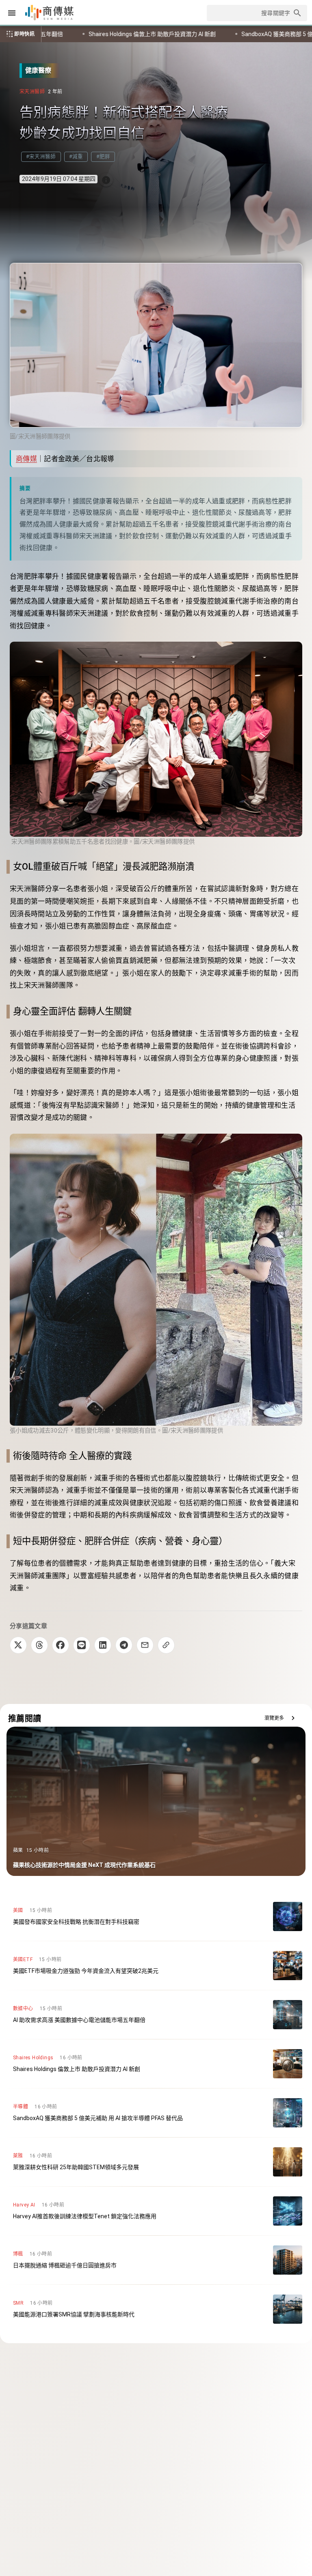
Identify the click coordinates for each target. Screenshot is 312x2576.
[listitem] (156, 1916)
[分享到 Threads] (39, 1645)
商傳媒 (26, 459)
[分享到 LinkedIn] (103, 1645)
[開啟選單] (12, 13)
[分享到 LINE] (82, 1645)
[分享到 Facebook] (61, 1645)
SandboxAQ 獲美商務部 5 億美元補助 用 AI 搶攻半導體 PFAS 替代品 (110, 34)
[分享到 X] (18, 1645)
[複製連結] (166, 1645)
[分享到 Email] (145, 1645)
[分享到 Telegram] (124, 1645)
